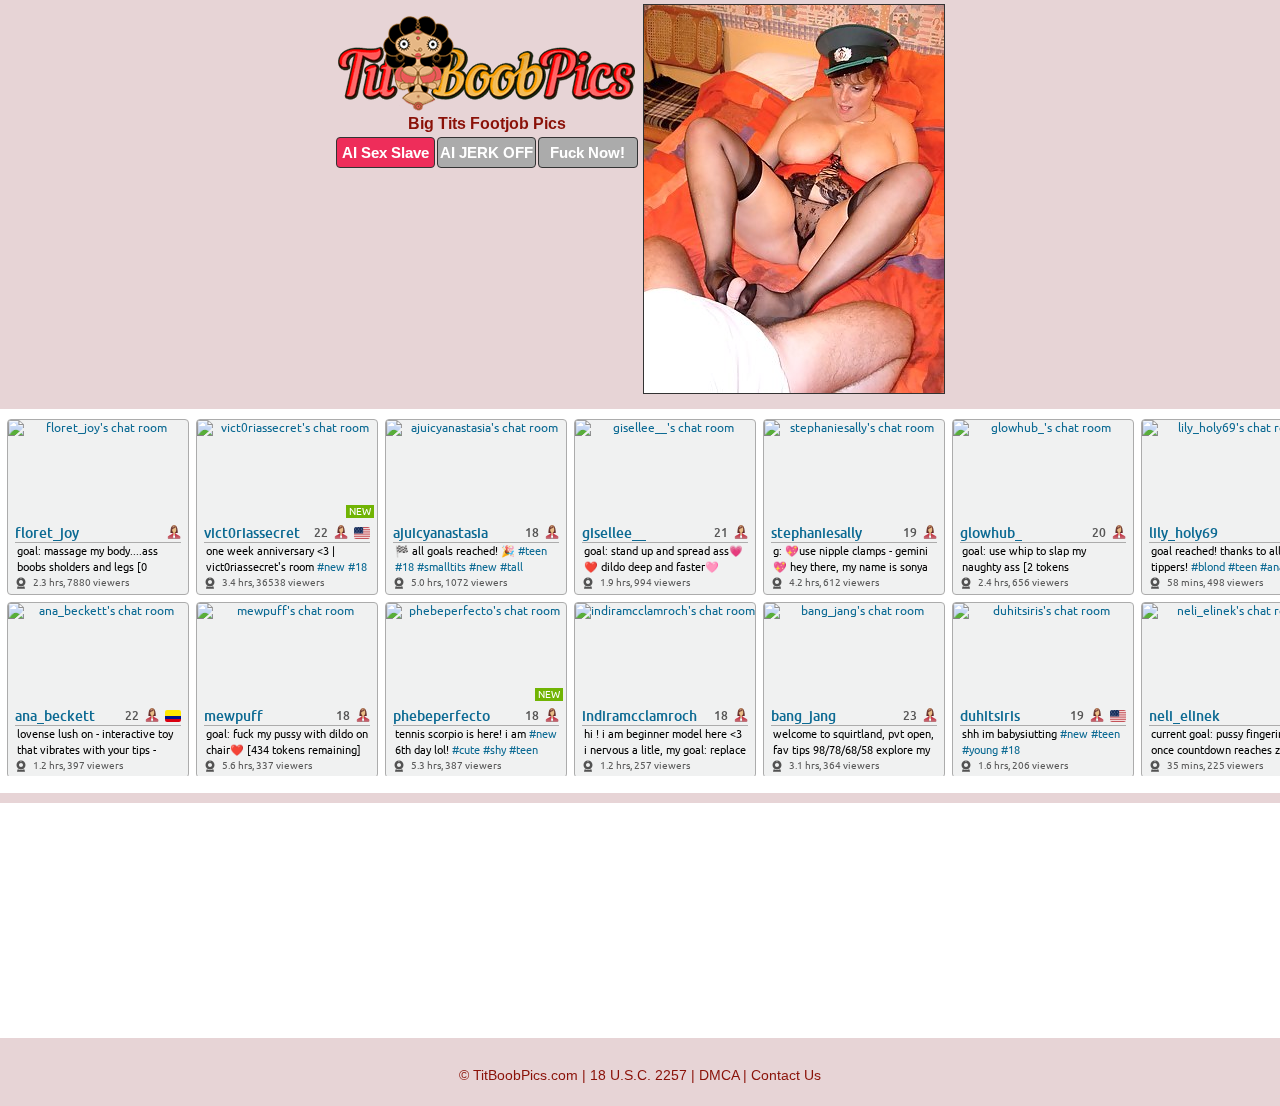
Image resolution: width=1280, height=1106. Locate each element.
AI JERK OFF (486, 152)
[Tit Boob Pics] (487, 64)
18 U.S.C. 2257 (638, 1075)
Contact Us (786, 1075)
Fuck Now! (587, 152)
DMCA (719, 1075)
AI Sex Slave (385, 152)
